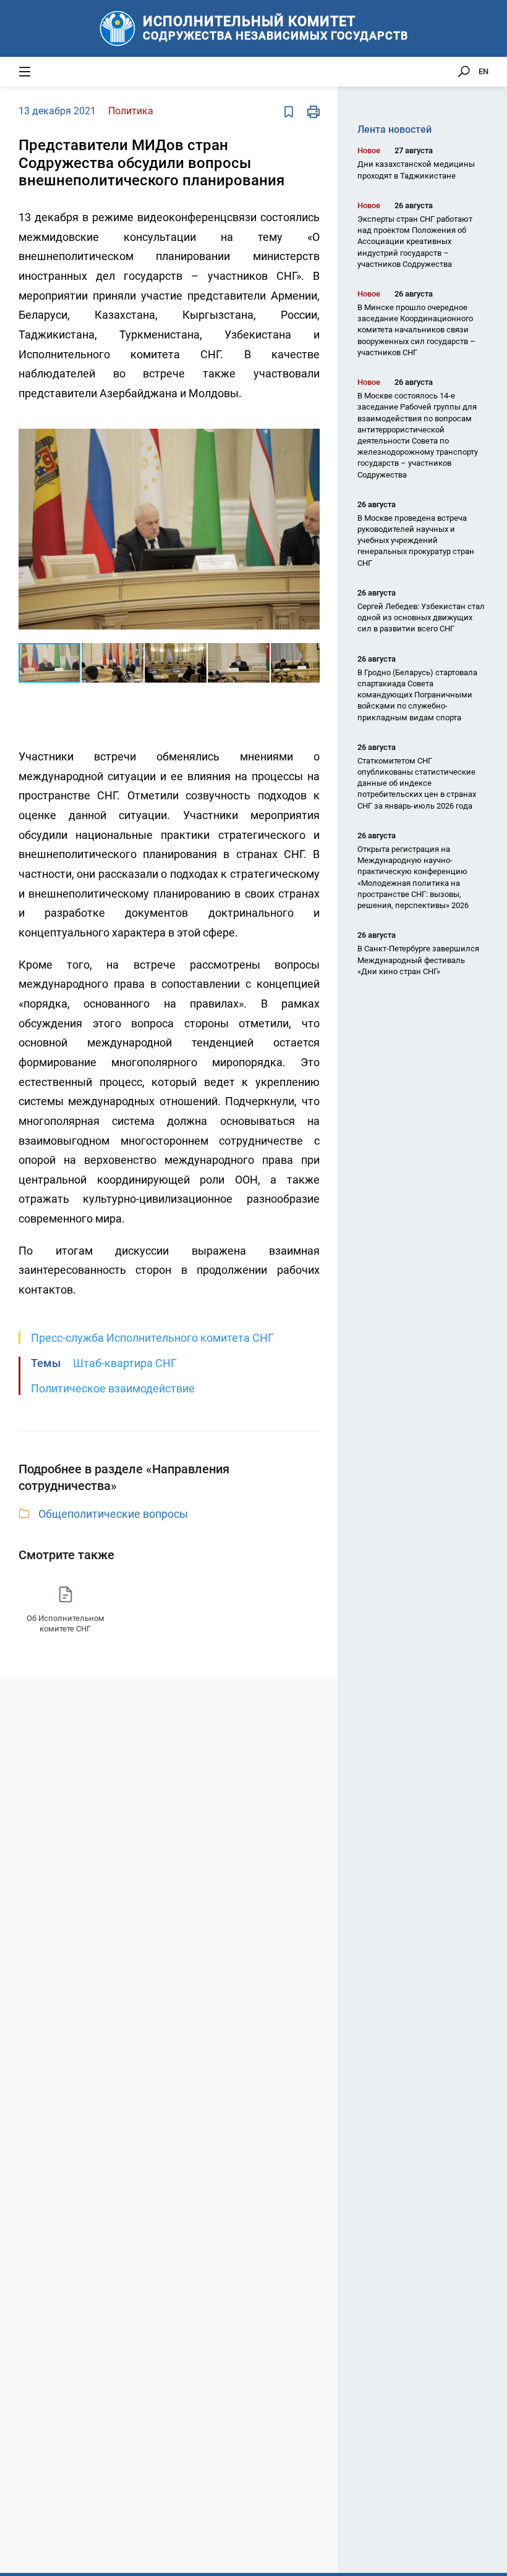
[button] (309, 427)
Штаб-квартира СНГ (125, 1363)
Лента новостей (394, 129)
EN (484, 71)
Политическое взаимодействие (113, 1388)
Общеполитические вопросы (113, 1514)
